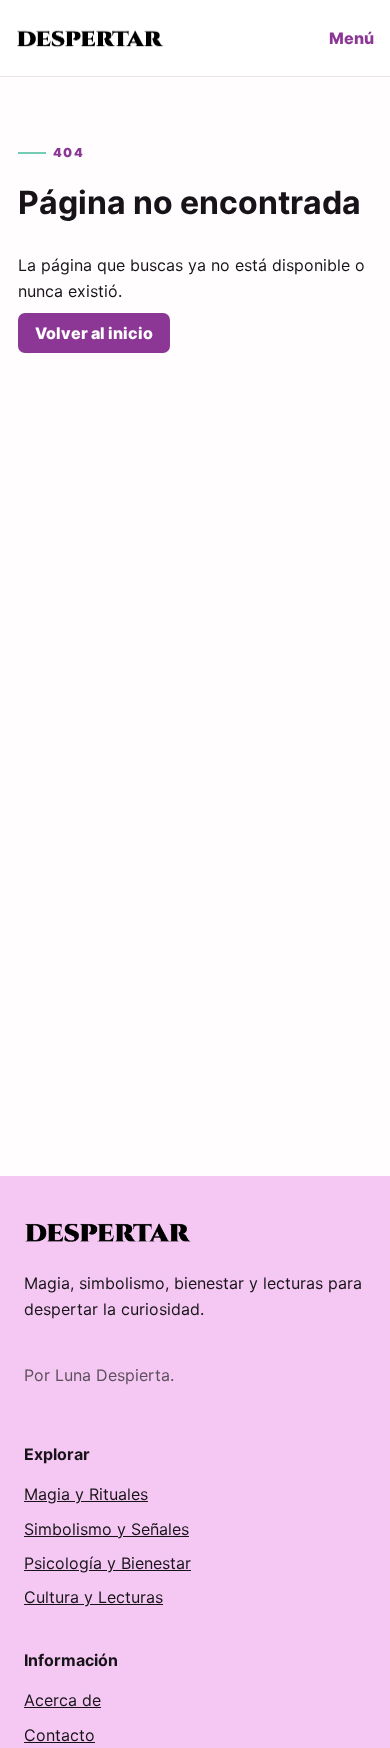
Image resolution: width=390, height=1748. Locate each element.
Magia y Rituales (86, 1494)
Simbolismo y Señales (106, 1529)
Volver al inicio (94, 333)
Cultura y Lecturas (93, 1597)
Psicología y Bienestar (107, 1563)
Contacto (59, 1735)
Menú (351, 38)
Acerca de (62, 1700)
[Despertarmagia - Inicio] (91, 38)
